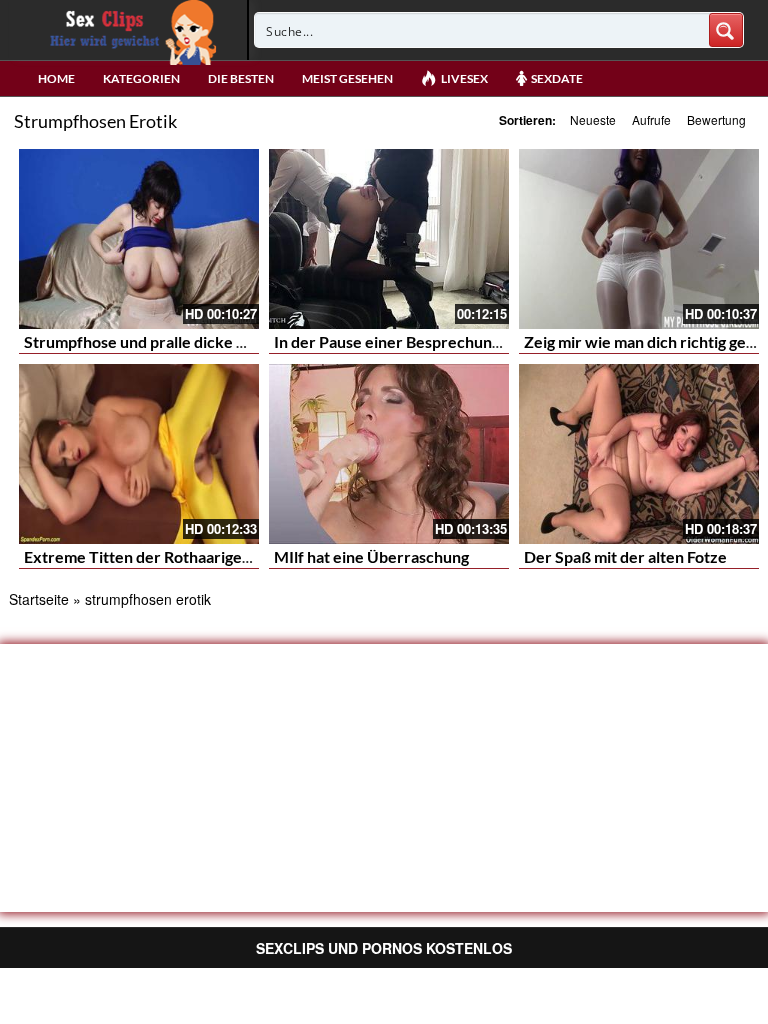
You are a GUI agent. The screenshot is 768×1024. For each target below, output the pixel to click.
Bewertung (716, 119)
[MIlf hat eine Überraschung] (389, 454)
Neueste (593, 119)
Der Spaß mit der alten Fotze (625, 556)
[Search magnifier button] (726, 30)
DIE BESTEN (241, 78)
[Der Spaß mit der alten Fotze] (639, 454)
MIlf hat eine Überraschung (371, 556)
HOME (56, 78)
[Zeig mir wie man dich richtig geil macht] (639, 239)
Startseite (39, 599)
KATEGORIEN (141, 78)
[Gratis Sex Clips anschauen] (128, 30)
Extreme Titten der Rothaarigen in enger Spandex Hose (220, 556)
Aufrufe (651, 119)
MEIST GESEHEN (347, 78)
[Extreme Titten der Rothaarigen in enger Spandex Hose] (139, 454)
